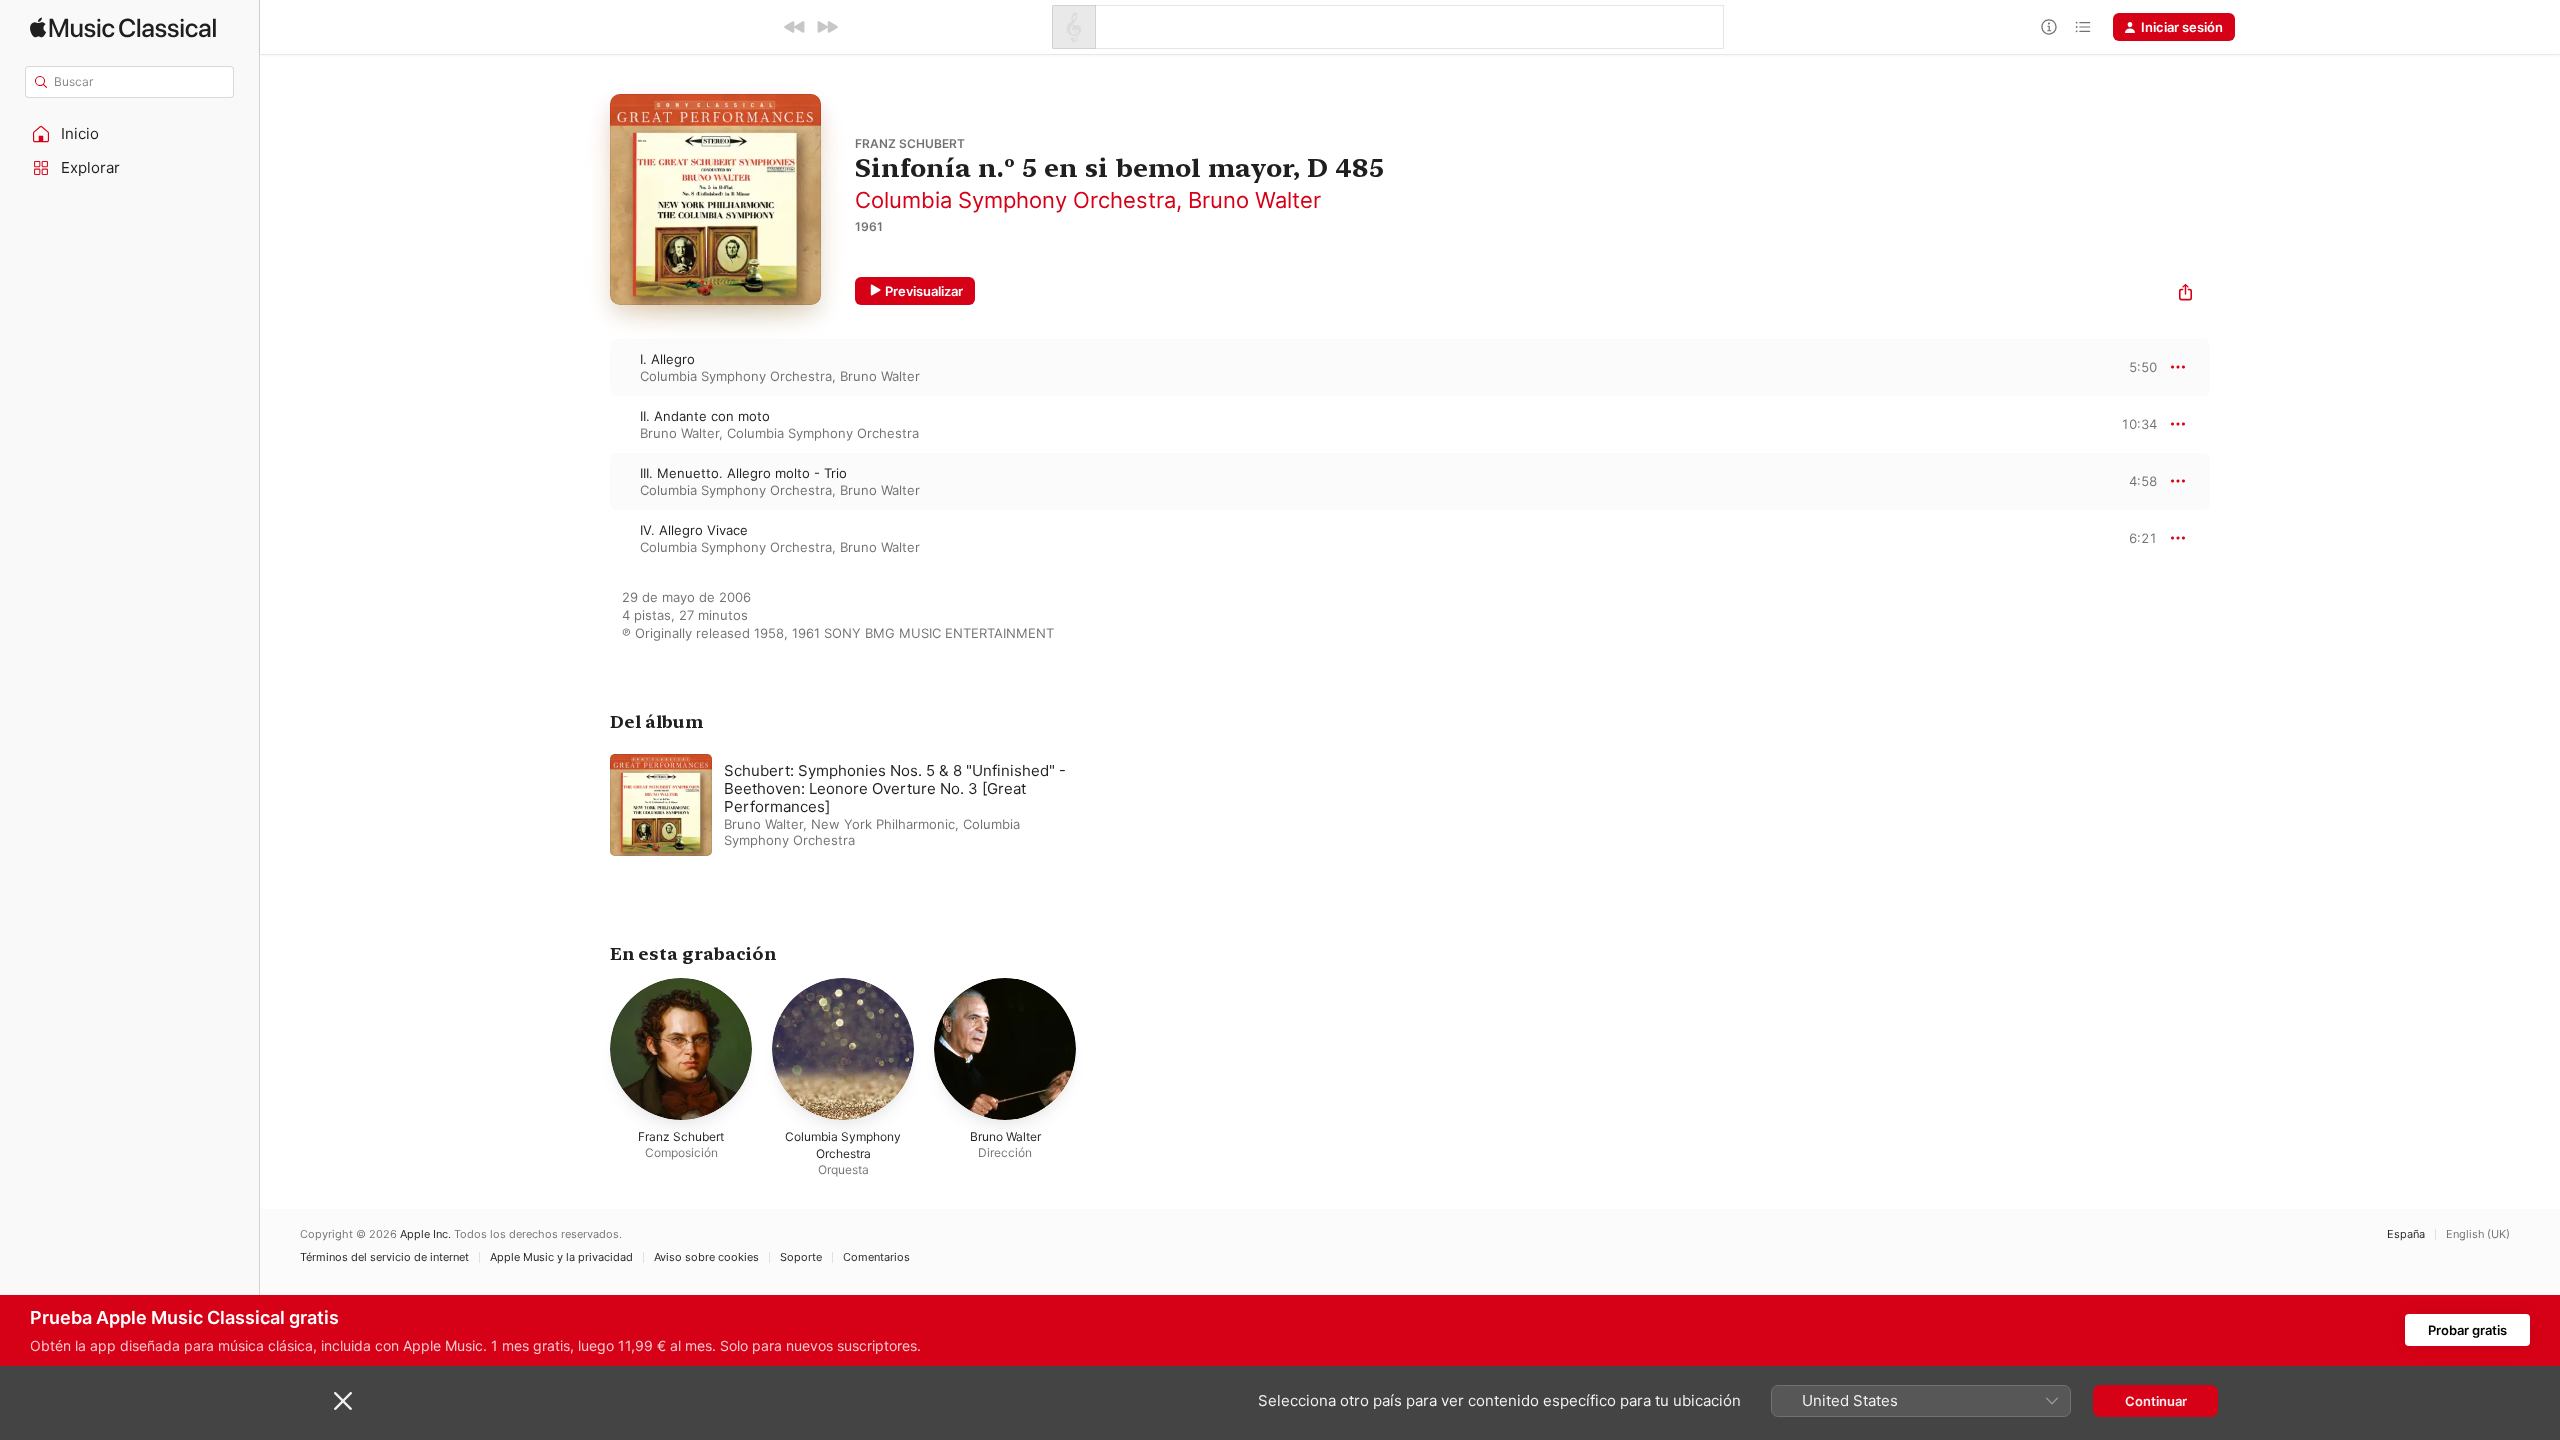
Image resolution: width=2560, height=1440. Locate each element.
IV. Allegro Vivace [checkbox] (694, 530)
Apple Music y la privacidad (561, 1257)
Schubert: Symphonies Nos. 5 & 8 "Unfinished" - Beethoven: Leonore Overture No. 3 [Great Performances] (895, 788)
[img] (123, 27)
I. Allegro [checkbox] (667, 359)
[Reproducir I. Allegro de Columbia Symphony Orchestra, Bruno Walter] (590, 367)
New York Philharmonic (883, 824)
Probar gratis (2467, 1330)
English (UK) (2478, 1234)
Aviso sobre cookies (706, 1257)
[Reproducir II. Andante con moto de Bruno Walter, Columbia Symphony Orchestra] (590, 424)
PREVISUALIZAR (2119, 367)
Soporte (801, 1257)
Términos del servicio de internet (384, 1257)
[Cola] (2083, 27)
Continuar (2156, 1401)
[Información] (2049, 27)
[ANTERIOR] (795, 27)
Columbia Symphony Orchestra (1015, 200)
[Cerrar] (343, 1401)
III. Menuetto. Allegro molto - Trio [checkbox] (743, 473)
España (2406, 1234)
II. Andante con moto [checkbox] (705, 416)
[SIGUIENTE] (827, 27)
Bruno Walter (1254, 200)
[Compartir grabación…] (2185, 294)
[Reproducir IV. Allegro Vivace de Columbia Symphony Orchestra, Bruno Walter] (590, 538)
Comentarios (876, 1257)
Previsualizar (924, 291)
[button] (130, 134)
